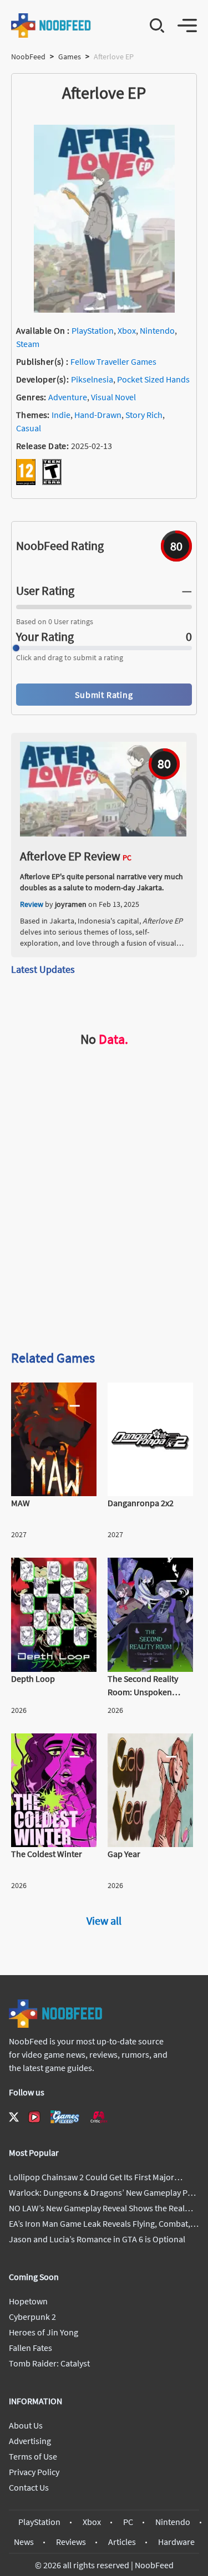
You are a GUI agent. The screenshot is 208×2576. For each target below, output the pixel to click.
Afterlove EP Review (70, 856)
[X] (14, 2117)
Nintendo (157, 330)
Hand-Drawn (98, 415)
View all (104, 1920)
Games (70, 57)
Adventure (68, 397)
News (24, 2542)
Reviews (71, 2542)
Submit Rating (104, 695)
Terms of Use (33, 2456)
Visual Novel (113, 397)
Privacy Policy (34, 2472)
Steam (28, 344)
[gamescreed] (65, 2117)
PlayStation (93, 330)
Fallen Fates (31, 2348)
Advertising (30, 2441)
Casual (29, 428)
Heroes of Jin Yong (44, 2332)
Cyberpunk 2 (32, 2317)
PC (128, 2522)
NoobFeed (28, 57)
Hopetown (28, 2301)
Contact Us (29, 2487)
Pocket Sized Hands (153, 379)
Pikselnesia (92, 379)
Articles (122, 2542)
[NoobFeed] (51, 25)
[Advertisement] (104, 1228)
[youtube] (34, 2117)
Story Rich (144, 415)
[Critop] (99, 2117)
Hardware (176, 2542)
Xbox (127, 330)
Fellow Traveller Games (113, 361)
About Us (26, 2425)
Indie (61, 415)
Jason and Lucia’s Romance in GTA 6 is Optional (97, 2239)
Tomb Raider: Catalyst (49, 2363)
